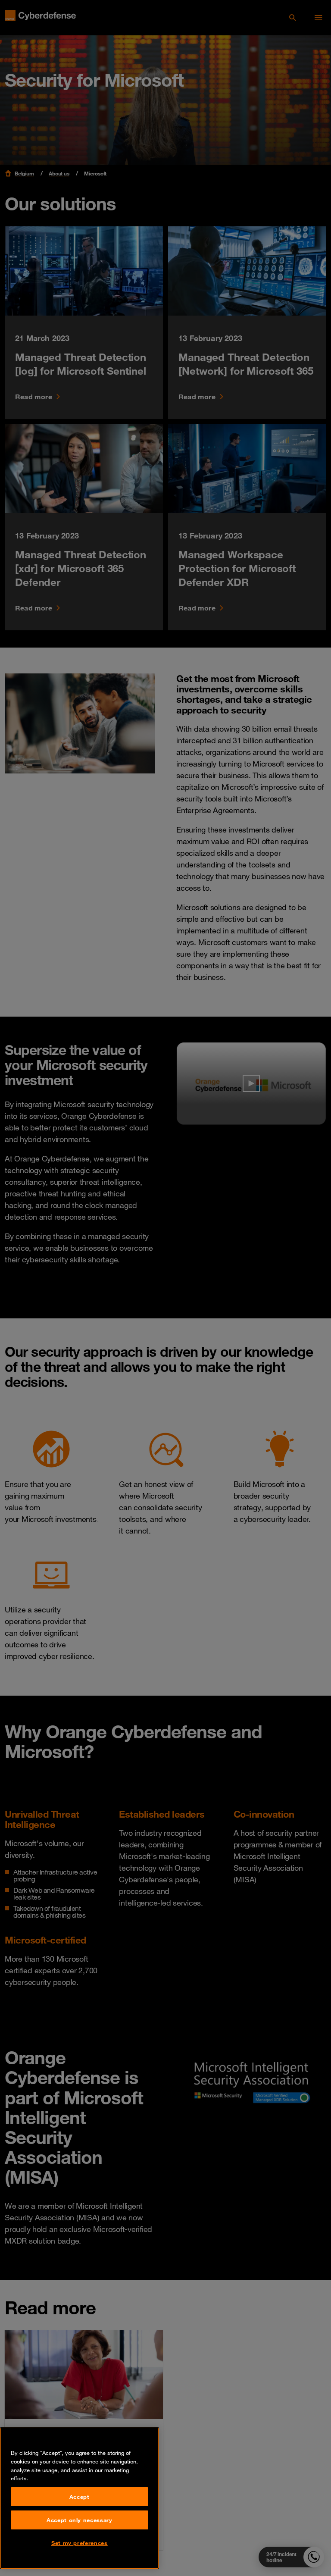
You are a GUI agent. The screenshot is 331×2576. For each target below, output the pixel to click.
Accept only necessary (80, 2520)
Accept (80, 2497)
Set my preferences (80, 2543)
